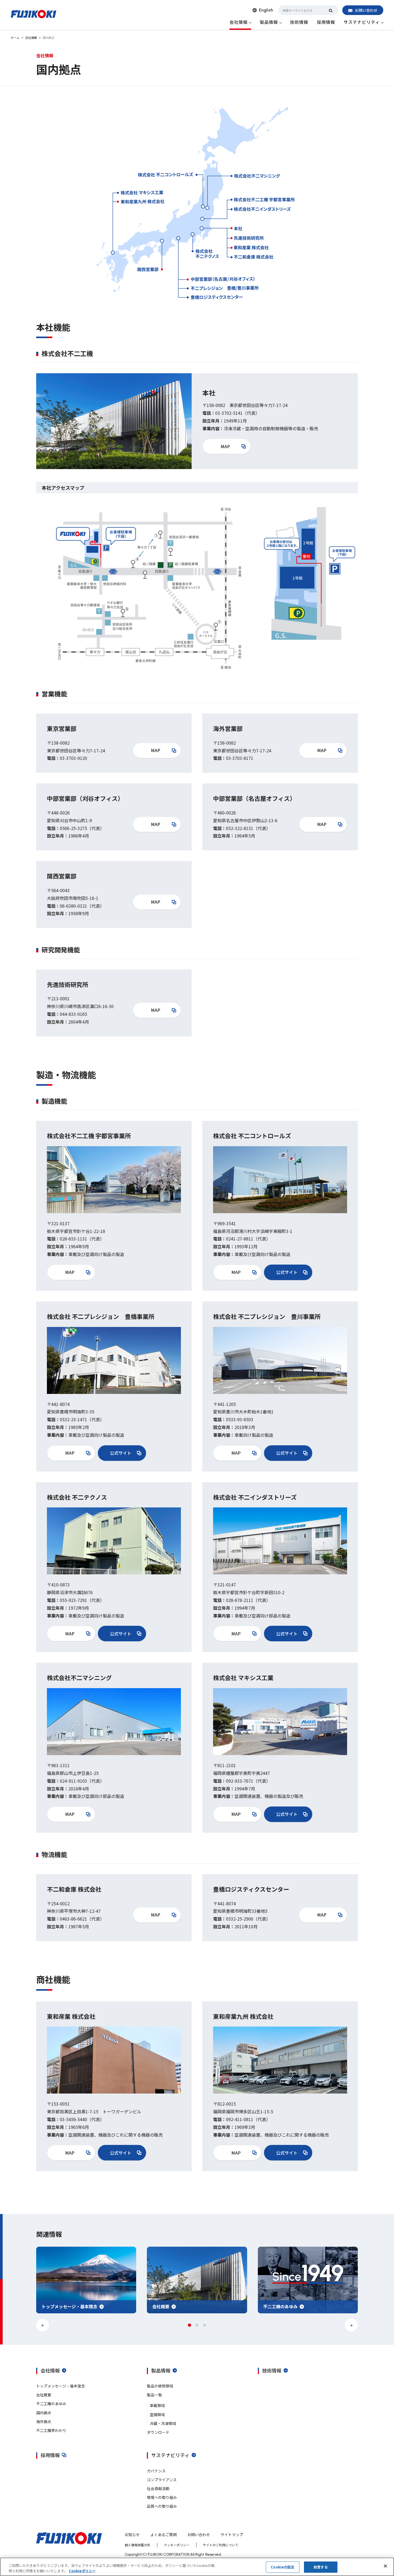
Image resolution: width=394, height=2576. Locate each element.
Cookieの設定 (283, 2567)
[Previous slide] (43, 2325)
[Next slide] (351, 2325)
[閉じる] (385, 2566)
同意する (321, 2567)
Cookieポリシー (82, 2571)
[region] (197, 2567)
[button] (189, 2325)
